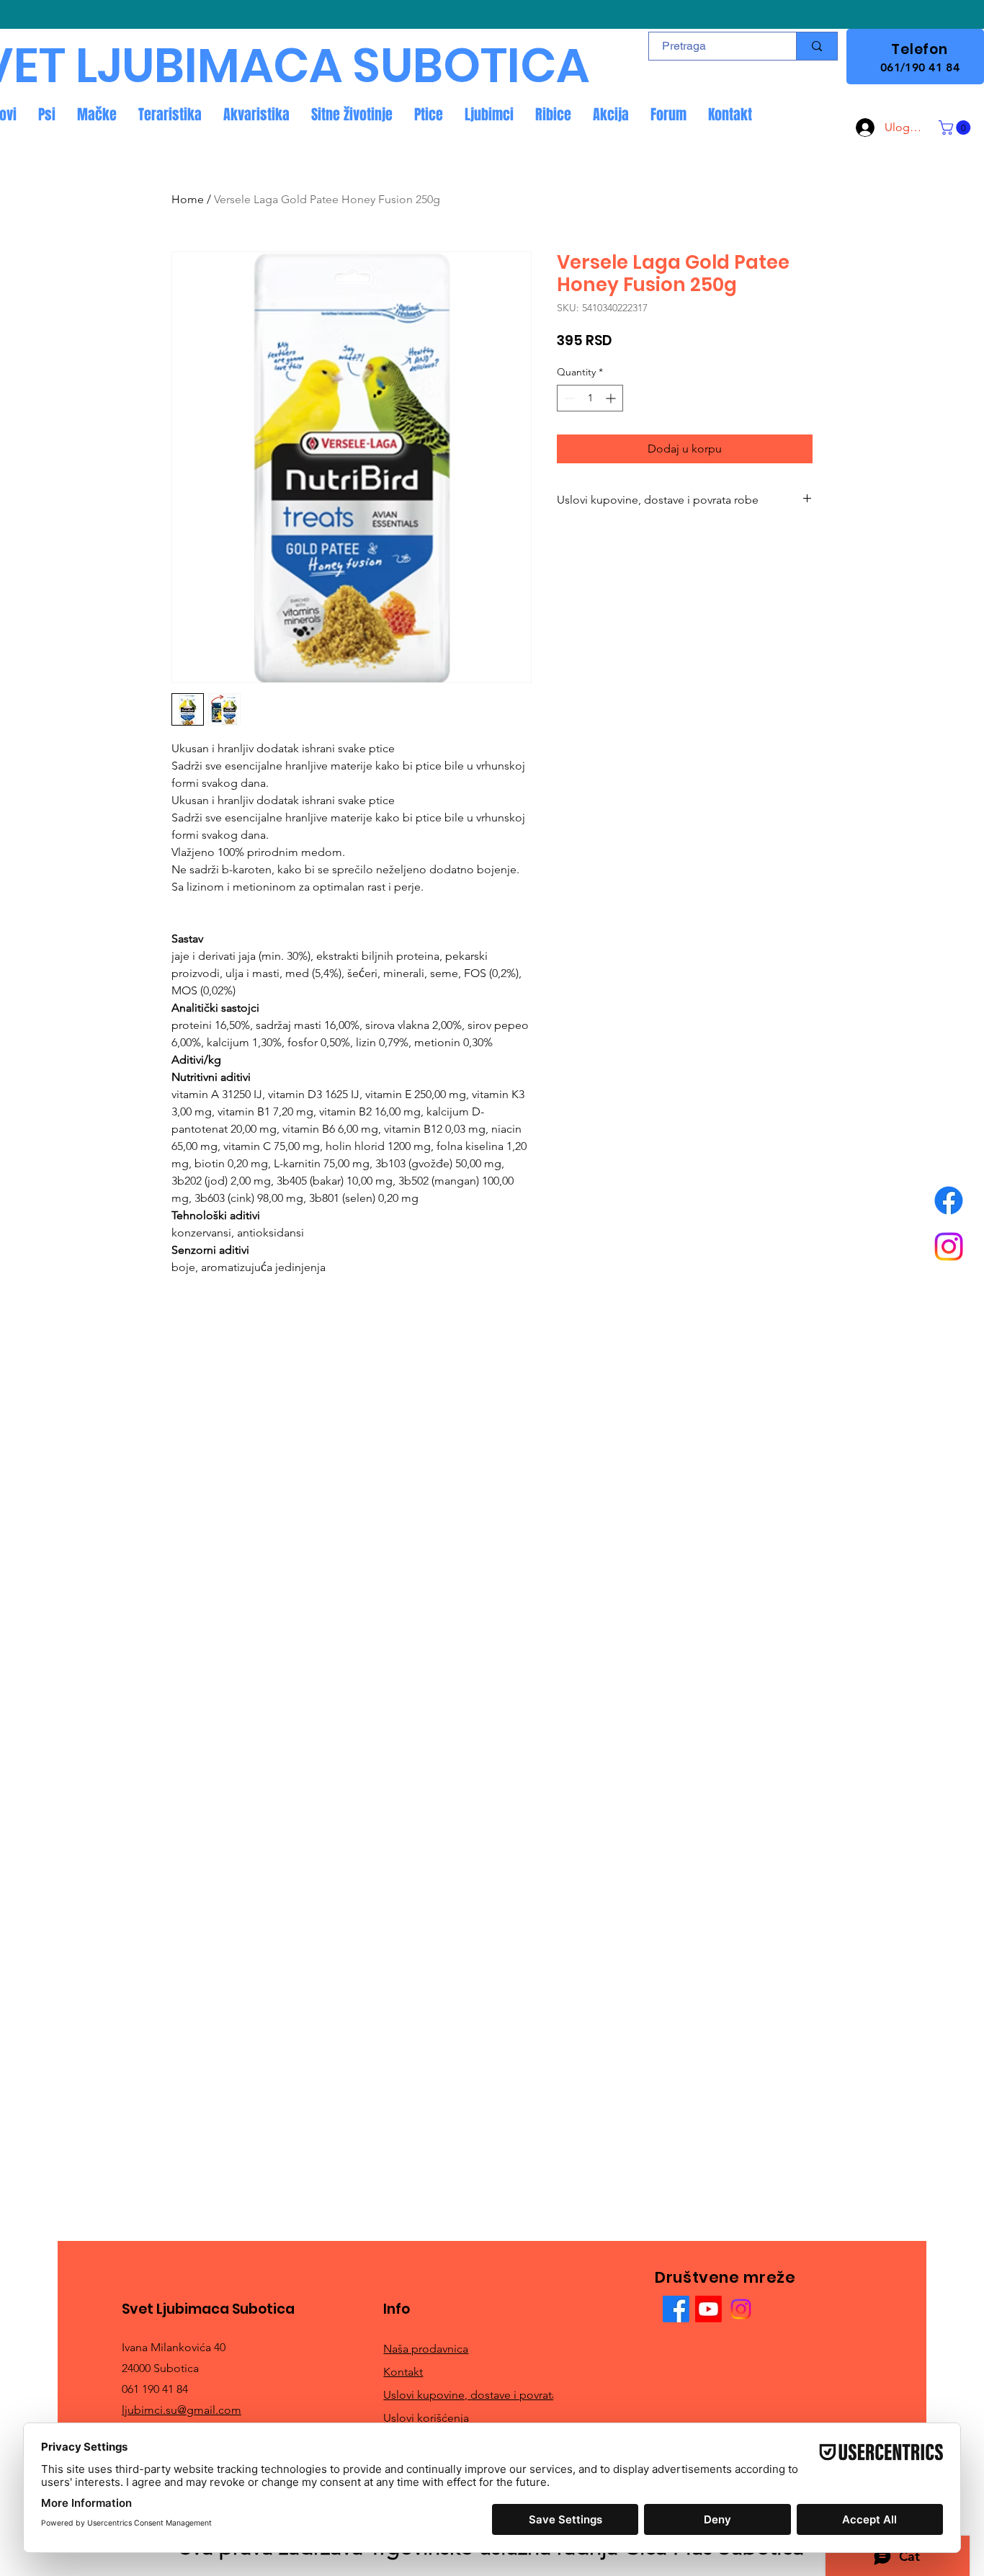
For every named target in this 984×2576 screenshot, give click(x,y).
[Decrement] (568, 398)
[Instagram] (949, 1247)
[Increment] (612, 398)
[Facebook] (949, 1200)
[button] (956, 128)
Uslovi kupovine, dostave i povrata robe (484, 2395)
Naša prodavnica (426, 2349)
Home (188, 199)
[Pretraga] (817, 46)
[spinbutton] (590, 398)
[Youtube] (708, 2309)
